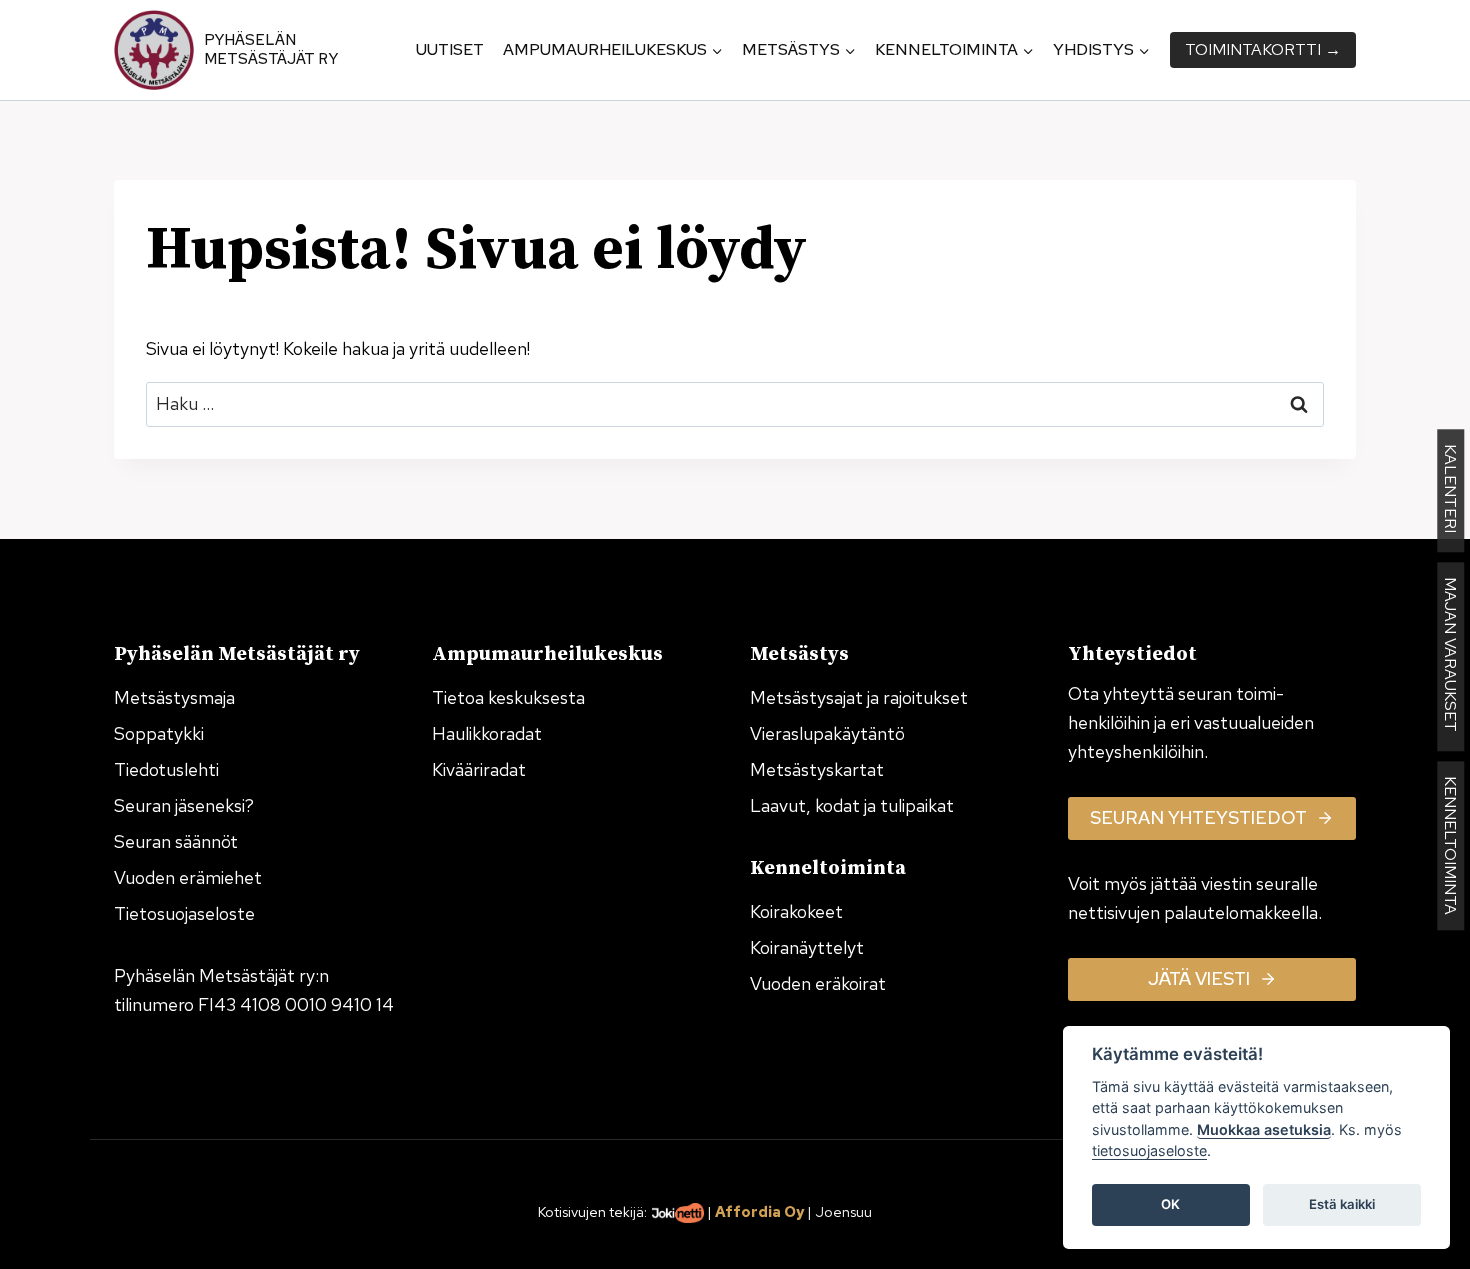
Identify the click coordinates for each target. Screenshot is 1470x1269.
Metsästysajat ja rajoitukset (859, 697)
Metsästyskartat (817, 769)
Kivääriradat (479, 769)
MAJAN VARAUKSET (1450, 656)
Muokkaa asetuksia (1264, 1129)
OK (1170, 1205)
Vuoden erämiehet (188, 877)
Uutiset (450, 49)
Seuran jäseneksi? (184, 805)
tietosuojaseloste (1149, 1151)
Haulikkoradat (487, 733)
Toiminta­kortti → (1263, 49)
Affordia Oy (759, 1211)
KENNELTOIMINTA (1450, 845)
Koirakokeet (796, 911)
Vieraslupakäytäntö (827, 733)
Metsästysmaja (174, 697)
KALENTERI (1450, 490)
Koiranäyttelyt (807, 947)
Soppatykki (159, 733)
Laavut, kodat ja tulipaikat (852, 805)
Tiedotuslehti (166, 769)
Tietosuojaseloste (184, 913)
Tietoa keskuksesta (508, 697)
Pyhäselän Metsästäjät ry (271, 50)
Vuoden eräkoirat (818, 983)
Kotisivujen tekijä (591, 1211)
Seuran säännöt (176, 841)
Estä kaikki (1342, 1205)
